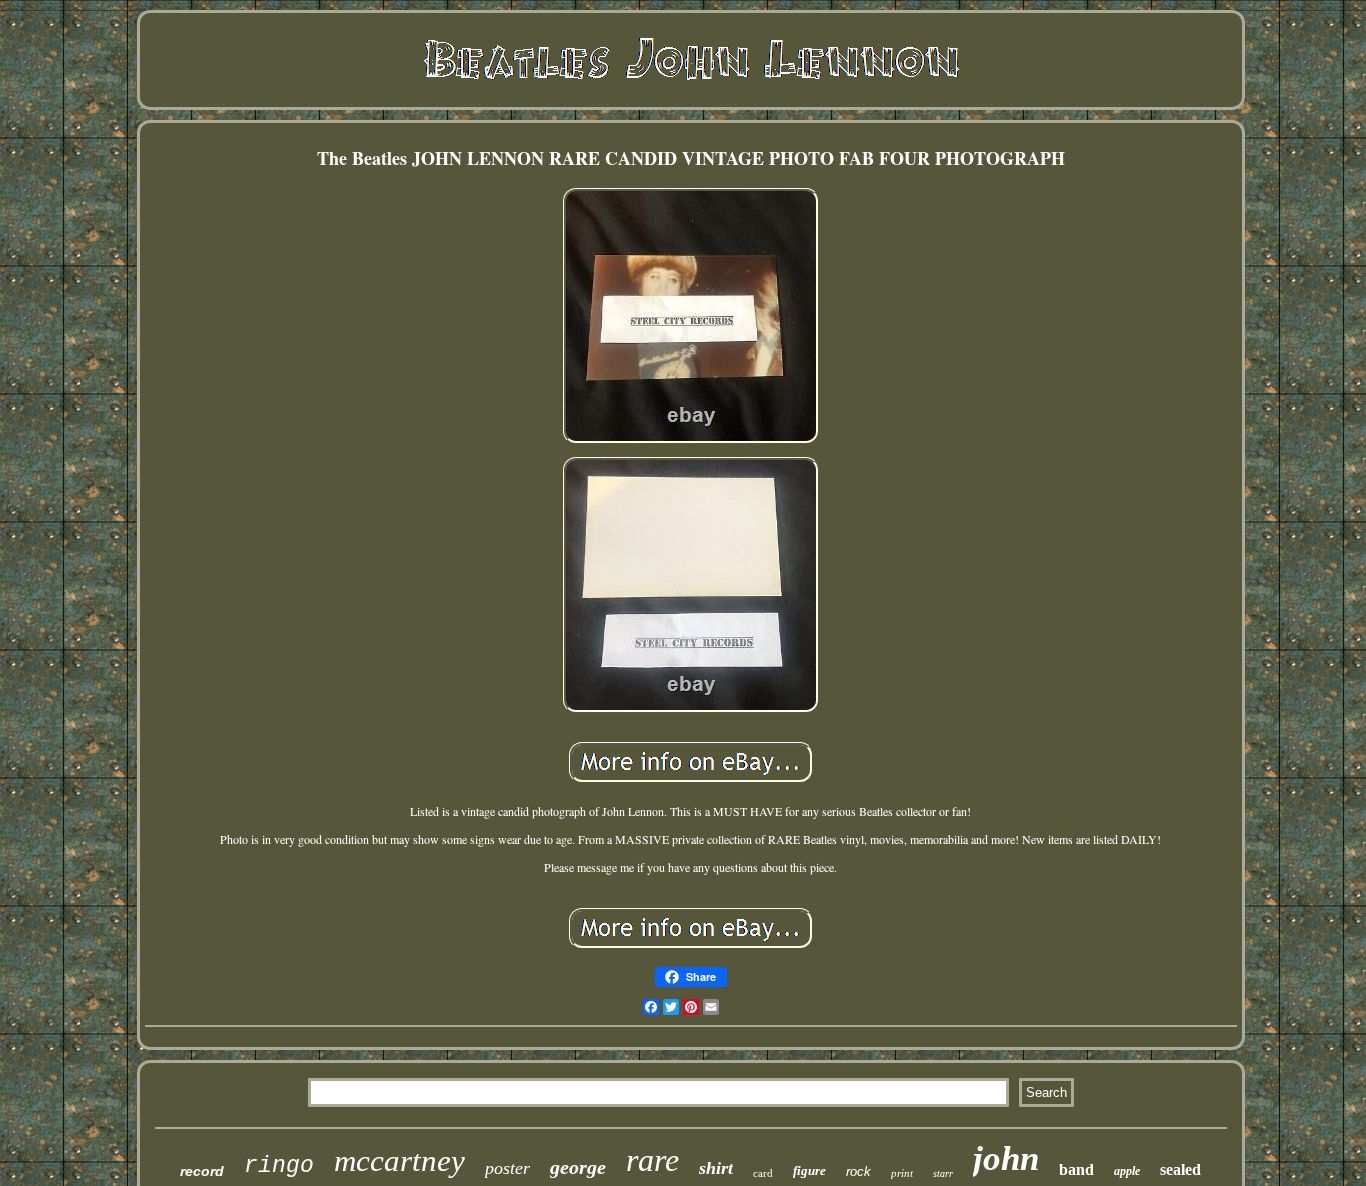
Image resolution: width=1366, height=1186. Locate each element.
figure (809, 1170)
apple (1127, 1171)
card (763, 1173)
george (578, 1167)
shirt (716, 1168)
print (902, 1173)
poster (507, 1168)
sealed (1180, 1169)
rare (652, 1160)
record (202, 1171)
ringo (279, 1166)
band (1076, 1169)
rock (858, 1171)
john (1006, 1158)
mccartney (399, 1160)
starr (943, 1173)
